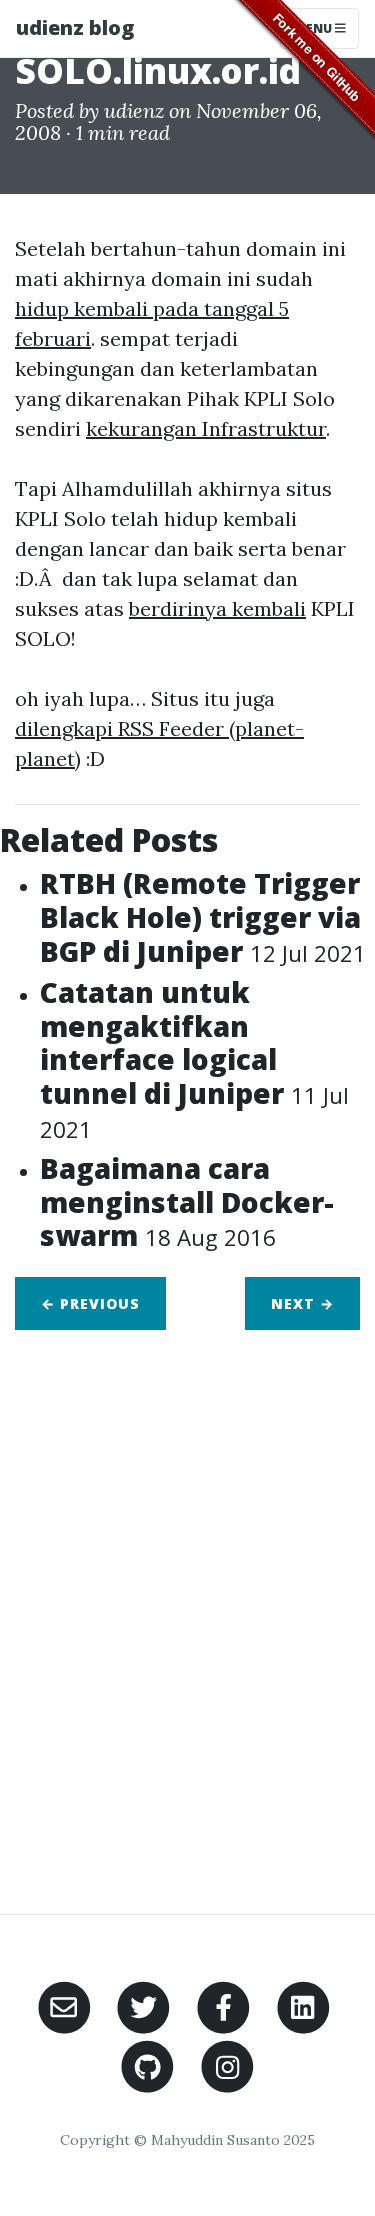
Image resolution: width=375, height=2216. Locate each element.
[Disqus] (187, 1610)
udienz (134, 110)
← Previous (90, 1303)
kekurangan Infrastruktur (206, 428)
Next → (302, 1303)
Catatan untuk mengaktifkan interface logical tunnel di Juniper (194, 1058)
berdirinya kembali (217, 608)
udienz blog (75, 27)
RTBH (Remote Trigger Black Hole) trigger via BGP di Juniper (203, 916)
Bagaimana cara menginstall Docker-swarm (187, 1201)
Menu (314, 28)
